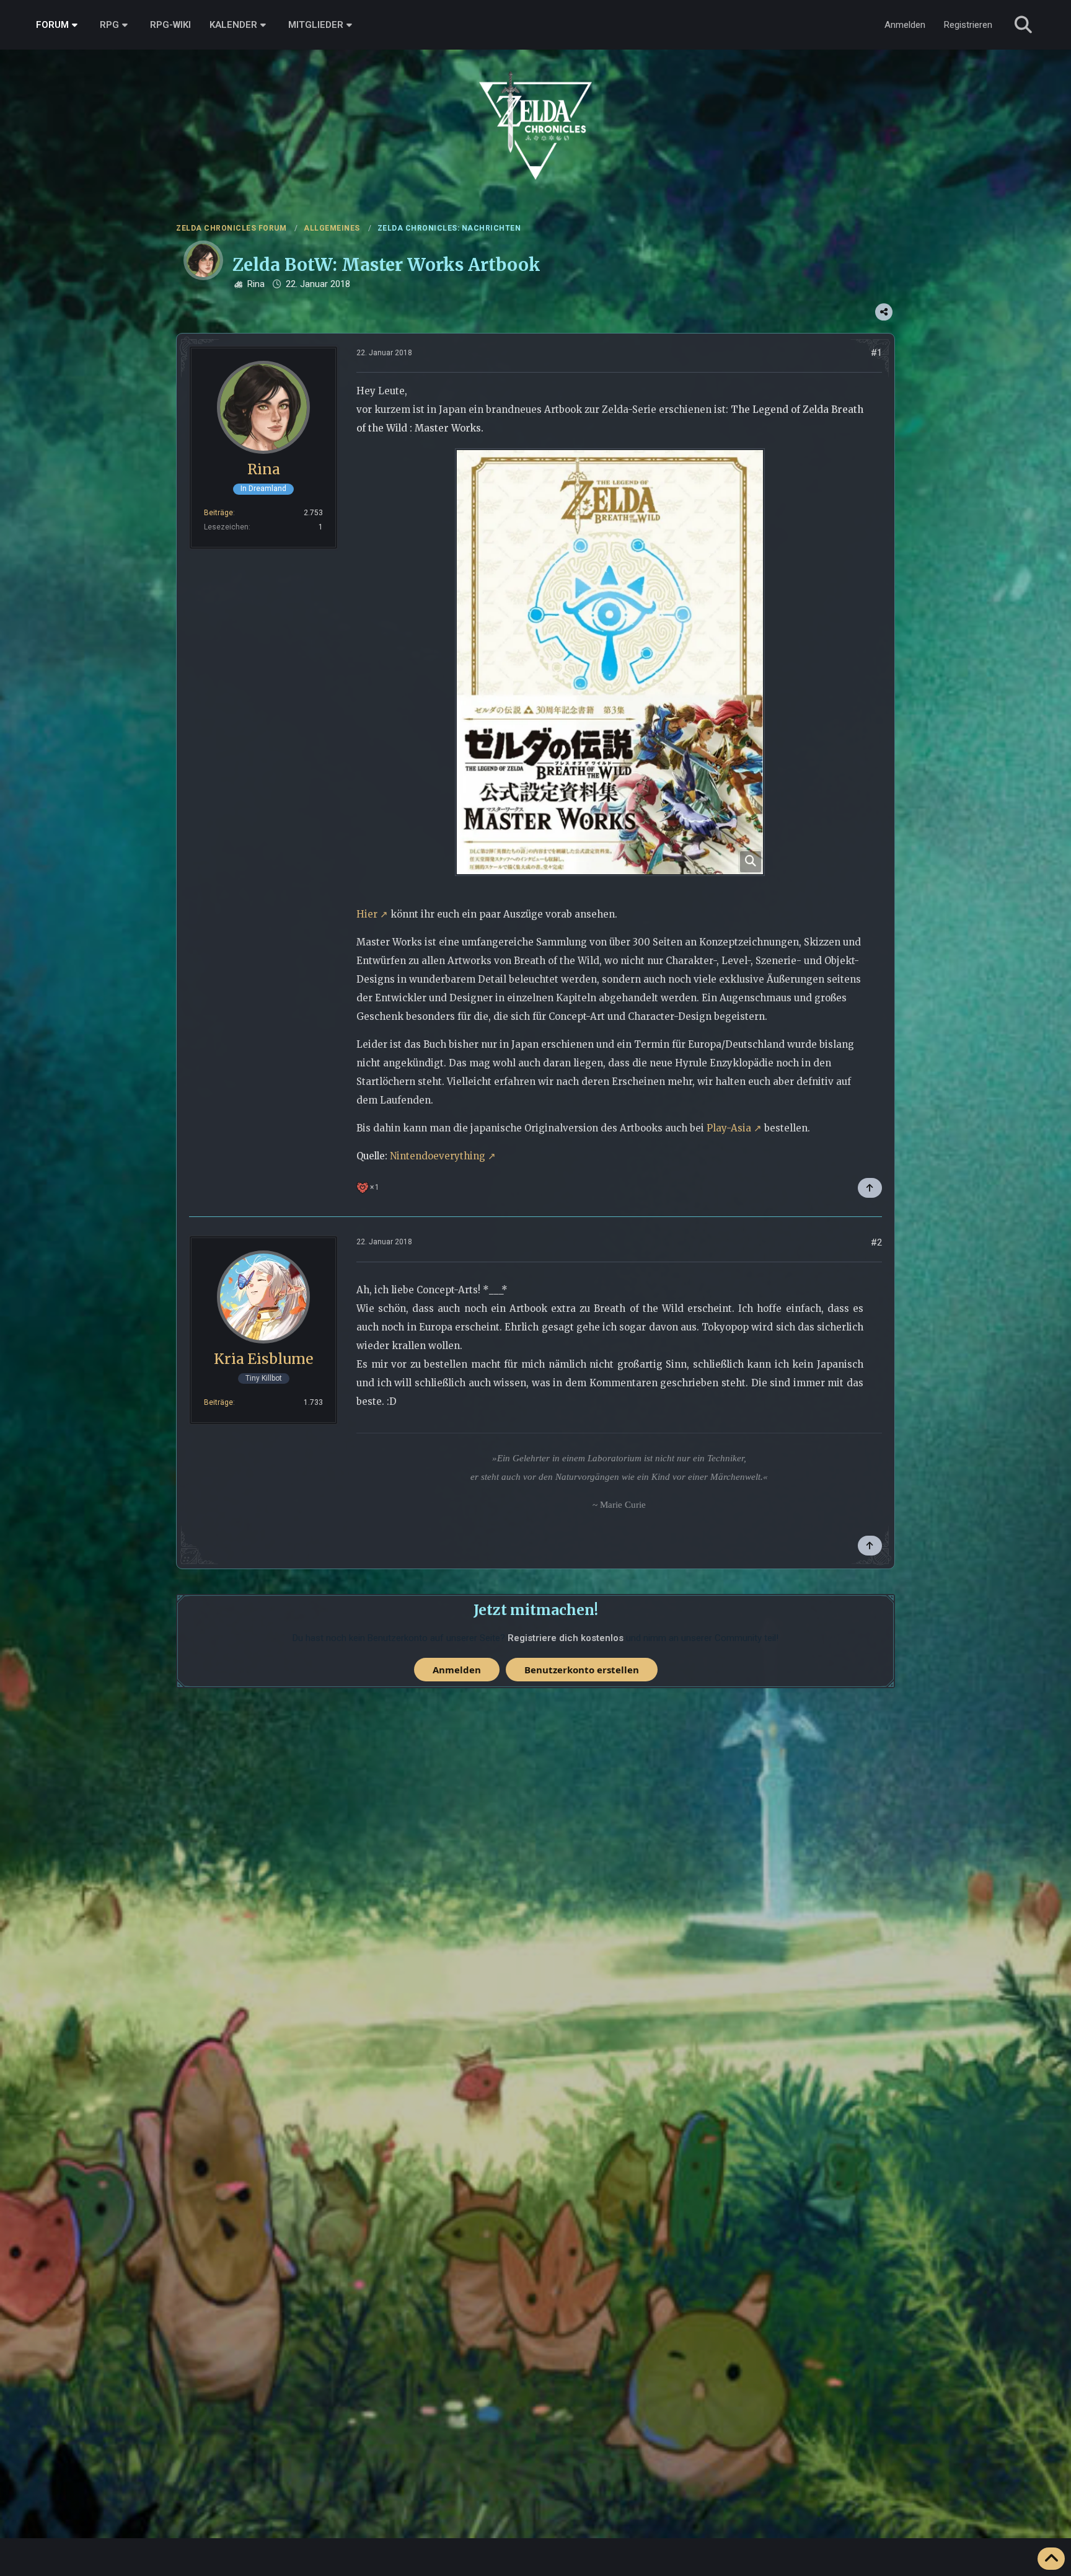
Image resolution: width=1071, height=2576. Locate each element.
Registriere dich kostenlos (566, 1638)
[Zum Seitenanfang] (1051, 2559)
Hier (367, 914)
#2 (876, 1242)
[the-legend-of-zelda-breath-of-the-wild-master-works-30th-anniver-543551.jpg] (610, 662)
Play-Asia (729, 1128)
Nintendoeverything (438, 1156)
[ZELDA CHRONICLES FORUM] (535, 112)
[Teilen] (884, 312)
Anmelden (905, 25)
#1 (876, 353)
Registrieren (968, 25)
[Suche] (1023, 25)
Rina (256, 284)
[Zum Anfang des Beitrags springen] (870, 1188)
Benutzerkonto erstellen (582, 1670)
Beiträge (218, 513)
